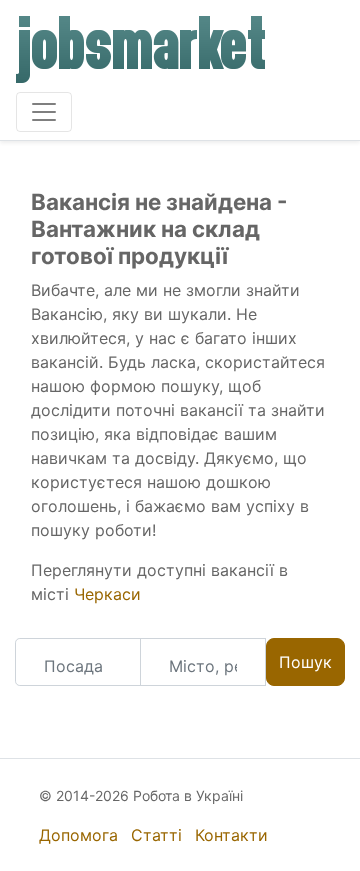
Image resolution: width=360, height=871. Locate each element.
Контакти (231, 835)
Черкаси (107, 594)
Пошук (305, 662)
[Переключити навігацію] (44, 112)
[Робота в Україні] (142, 50)
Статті (156, 835)
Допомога (78, 835)
